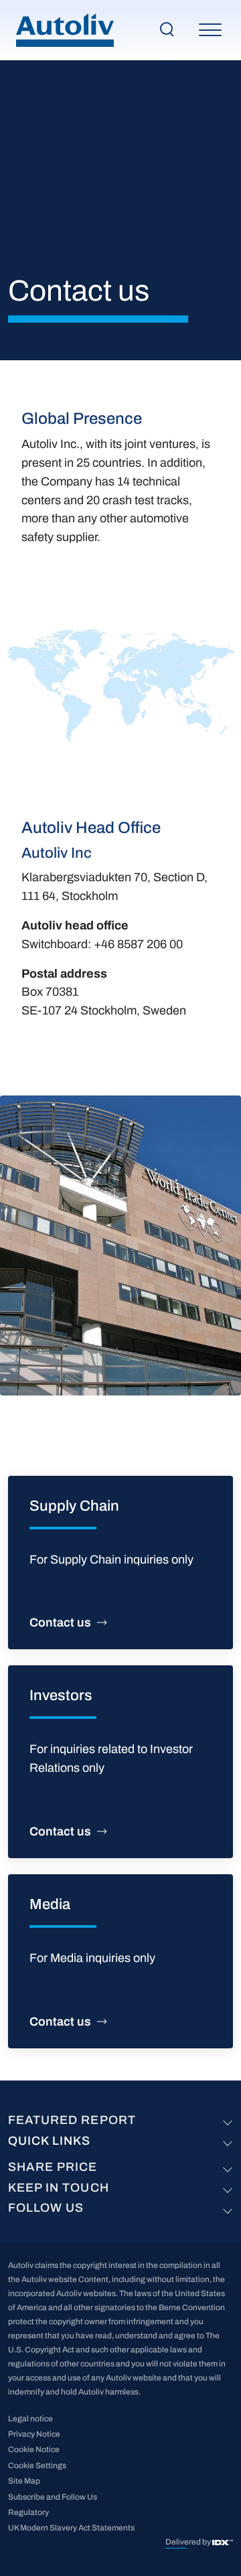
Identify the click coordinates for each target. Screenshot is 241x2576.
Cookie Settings (37, 2466)
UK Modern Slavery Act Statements (71, 2528)
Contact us (60, 1622)
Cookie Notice (34, 2449)
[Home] (65, 30)
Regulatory (28, 2512)
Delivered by (189, 2542)
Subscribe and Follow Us (53, 2497)
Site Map (24, 2481)
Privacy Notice (34, 2434)
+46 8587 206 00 (138, 944)
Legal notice (30, 2419)
